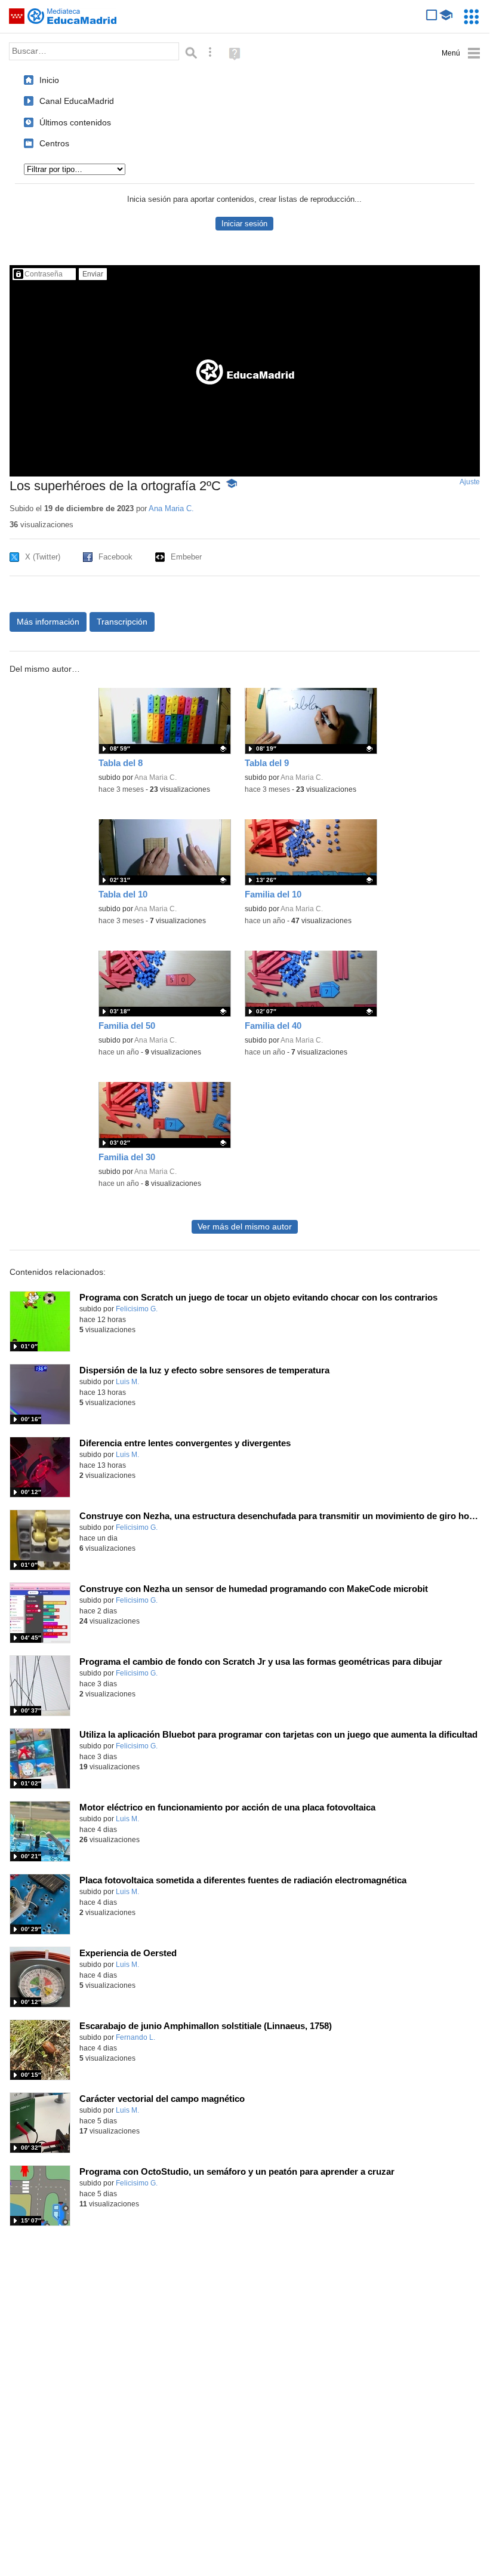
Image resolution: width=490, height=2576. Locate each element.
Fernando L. (135, 2037)
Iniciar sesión (244, 224)
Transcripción (122, 622)
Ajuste (470, 482)
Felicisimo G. (137, 1309)
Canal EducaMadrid (77, 101)
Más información (48, 622)
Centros (54, 143)
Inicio (49, 80)
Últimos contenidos (75, 122)
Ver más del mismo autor (245, 1227)
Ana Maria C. (171, 508)
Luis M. (127, 1382)
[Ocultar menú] (461, 53)
